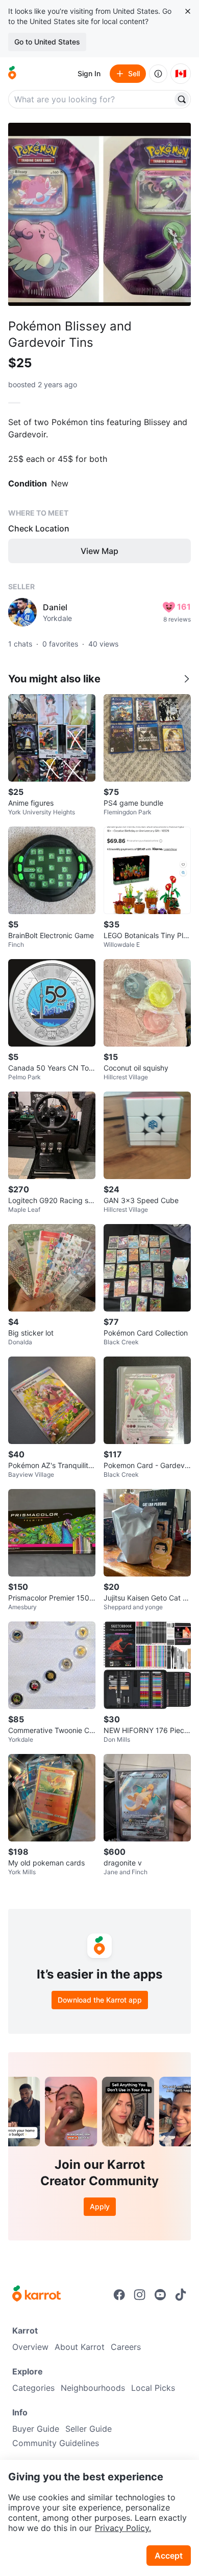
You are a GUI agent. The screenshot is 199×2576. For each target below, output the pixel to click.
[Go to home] (12, 74)
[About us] (158, 74)
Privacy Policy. (123, 2528)
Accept (169, 2556)
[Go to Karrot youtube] (160, 2295)
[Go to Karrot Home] (36, 2295)
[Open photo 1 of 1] (99, 214)
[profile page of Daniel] (22, 612)
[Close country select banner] (188, 11)
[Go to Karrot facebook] (119, 2295)
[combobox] (91, 99)
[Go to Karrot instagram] (140, 2295)
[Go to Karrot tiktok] (181, 2295)
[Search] (182, 99)
